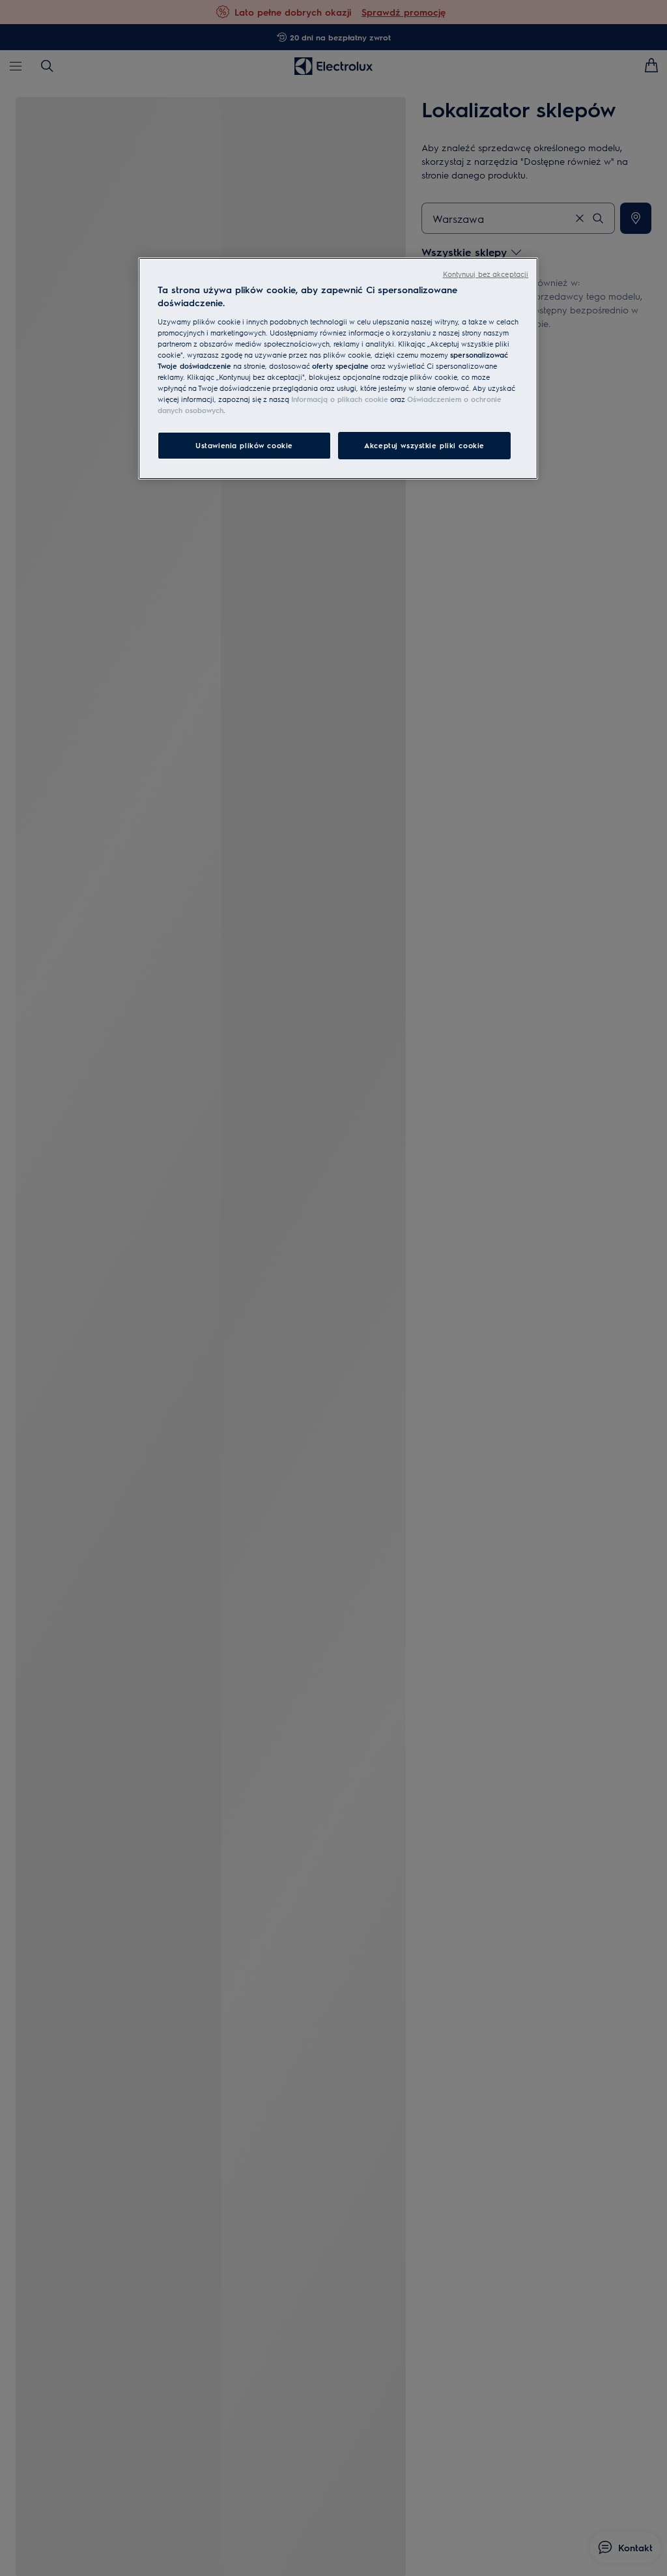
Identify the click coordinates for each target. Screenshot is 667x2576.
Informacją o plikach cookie (340, 399)
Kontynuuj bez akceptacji (486, 274)
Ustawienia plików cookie (244, 445)
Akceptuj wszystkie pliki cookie (424, 445)
